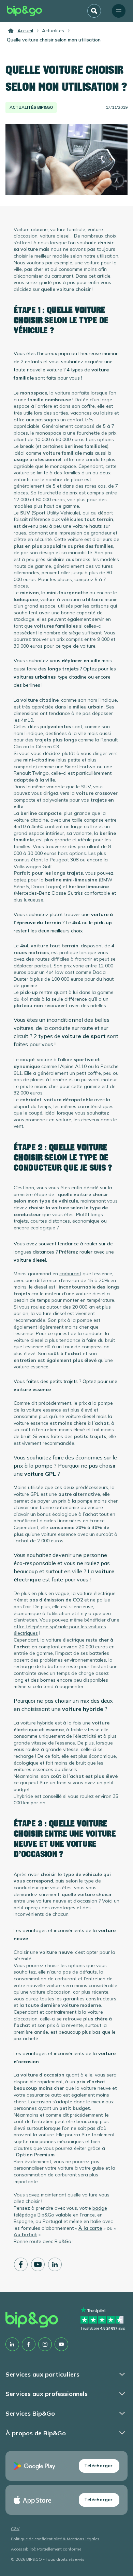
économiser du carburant (45, 276)
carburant (70, 1274)
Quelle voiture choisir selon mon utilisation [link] (54, 40)
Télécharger (98, 2466)
